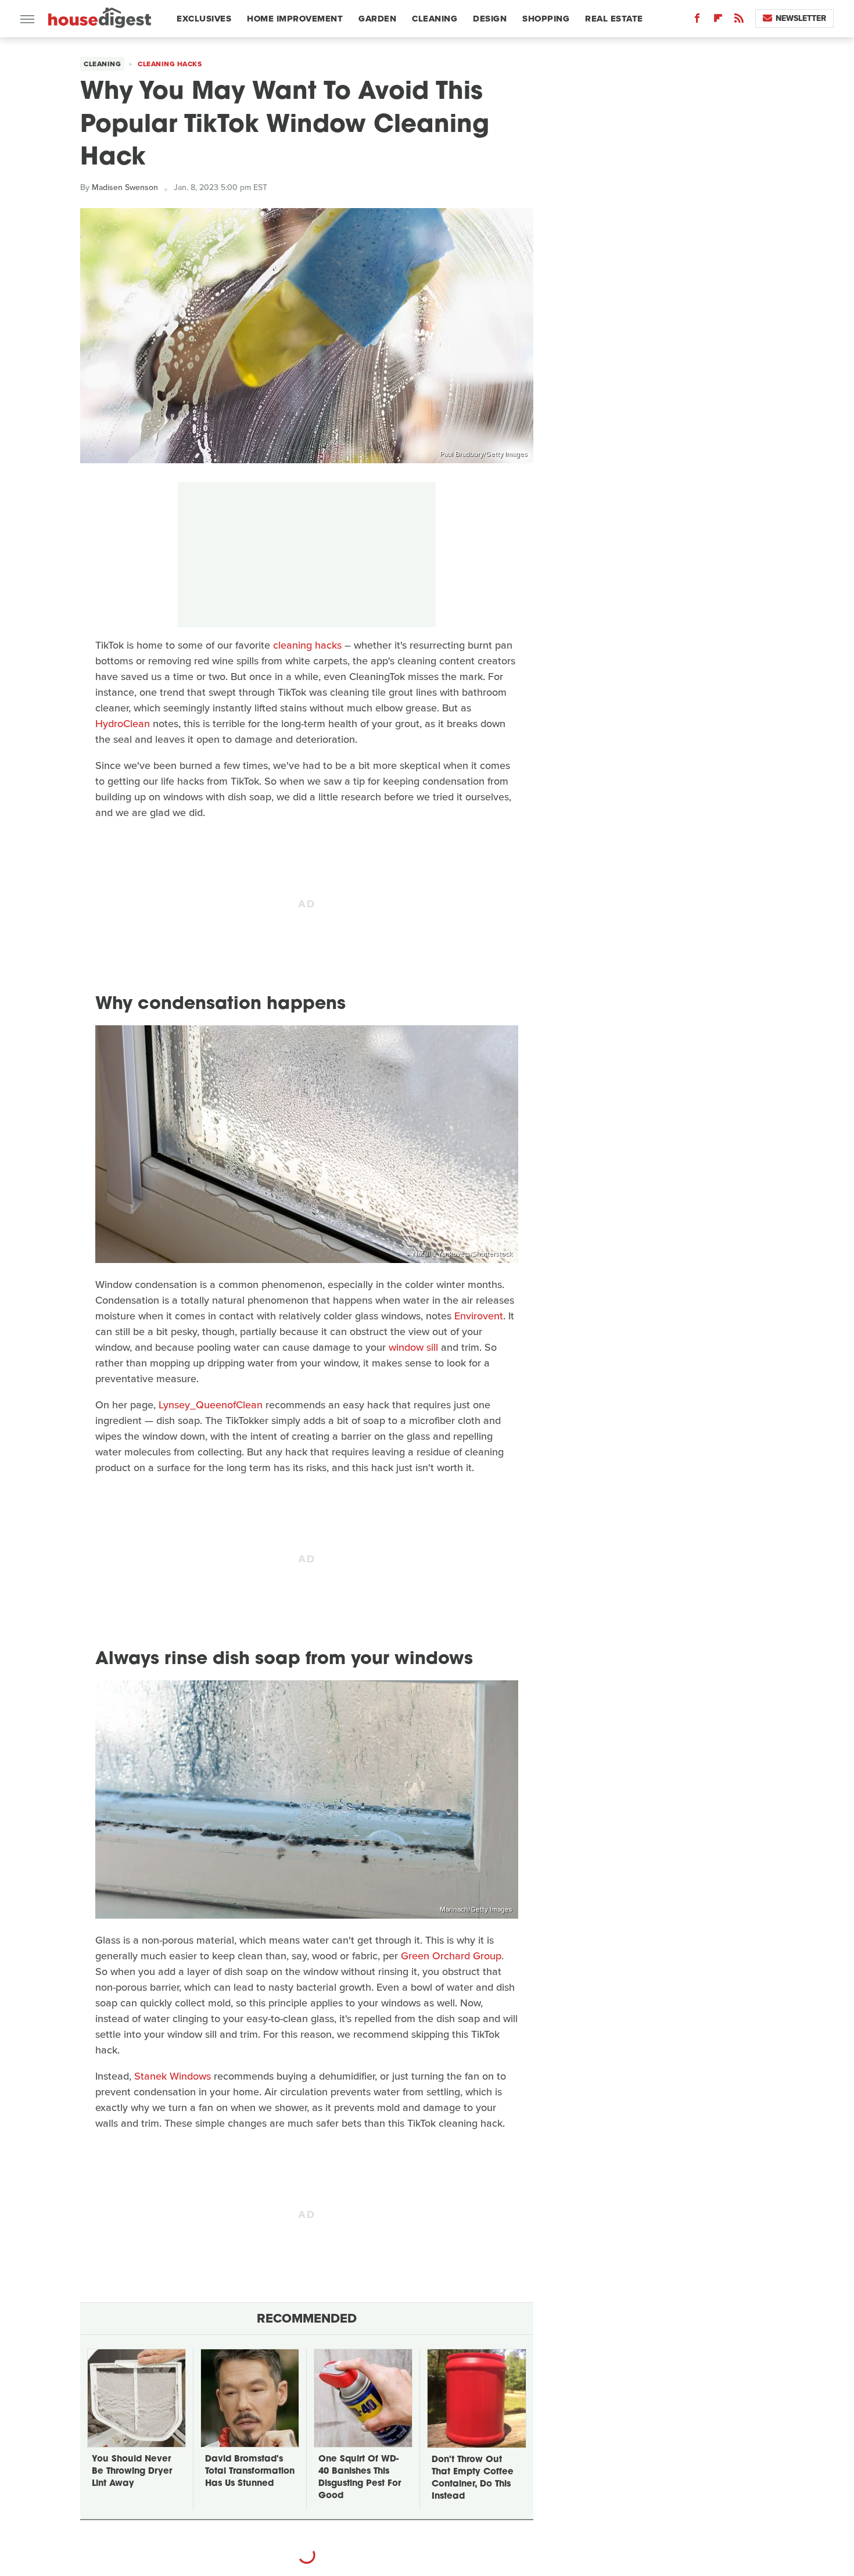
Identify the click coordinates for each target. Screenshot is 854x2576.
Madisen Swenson (125, 187)
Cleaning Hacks (170, 64)
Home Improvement (295, 19)
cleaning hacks (307, 645)
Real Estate (614, 19)
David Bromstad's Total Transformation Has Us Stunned (250, 2472)
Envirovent (479, 1316)
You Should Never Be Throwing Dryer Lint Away (132, 2472)
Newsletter (801, 18)
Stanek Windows (173, 2076)
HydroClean (123, 724)
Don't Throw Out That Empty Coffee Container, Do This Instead (473, 2478)
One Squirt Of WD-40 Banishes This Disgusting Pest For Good (360, 2478)
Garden (377, 19)
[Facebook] (697, 21)
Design (490, 19)
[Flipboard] (718, 21)
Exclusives (204, 19)
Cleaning (435, 19)
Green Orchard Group (451, 1956)
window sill (413, 1347)
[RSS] (739, 21)
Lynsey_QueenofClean (211, 1405)
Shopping (546, 19)
